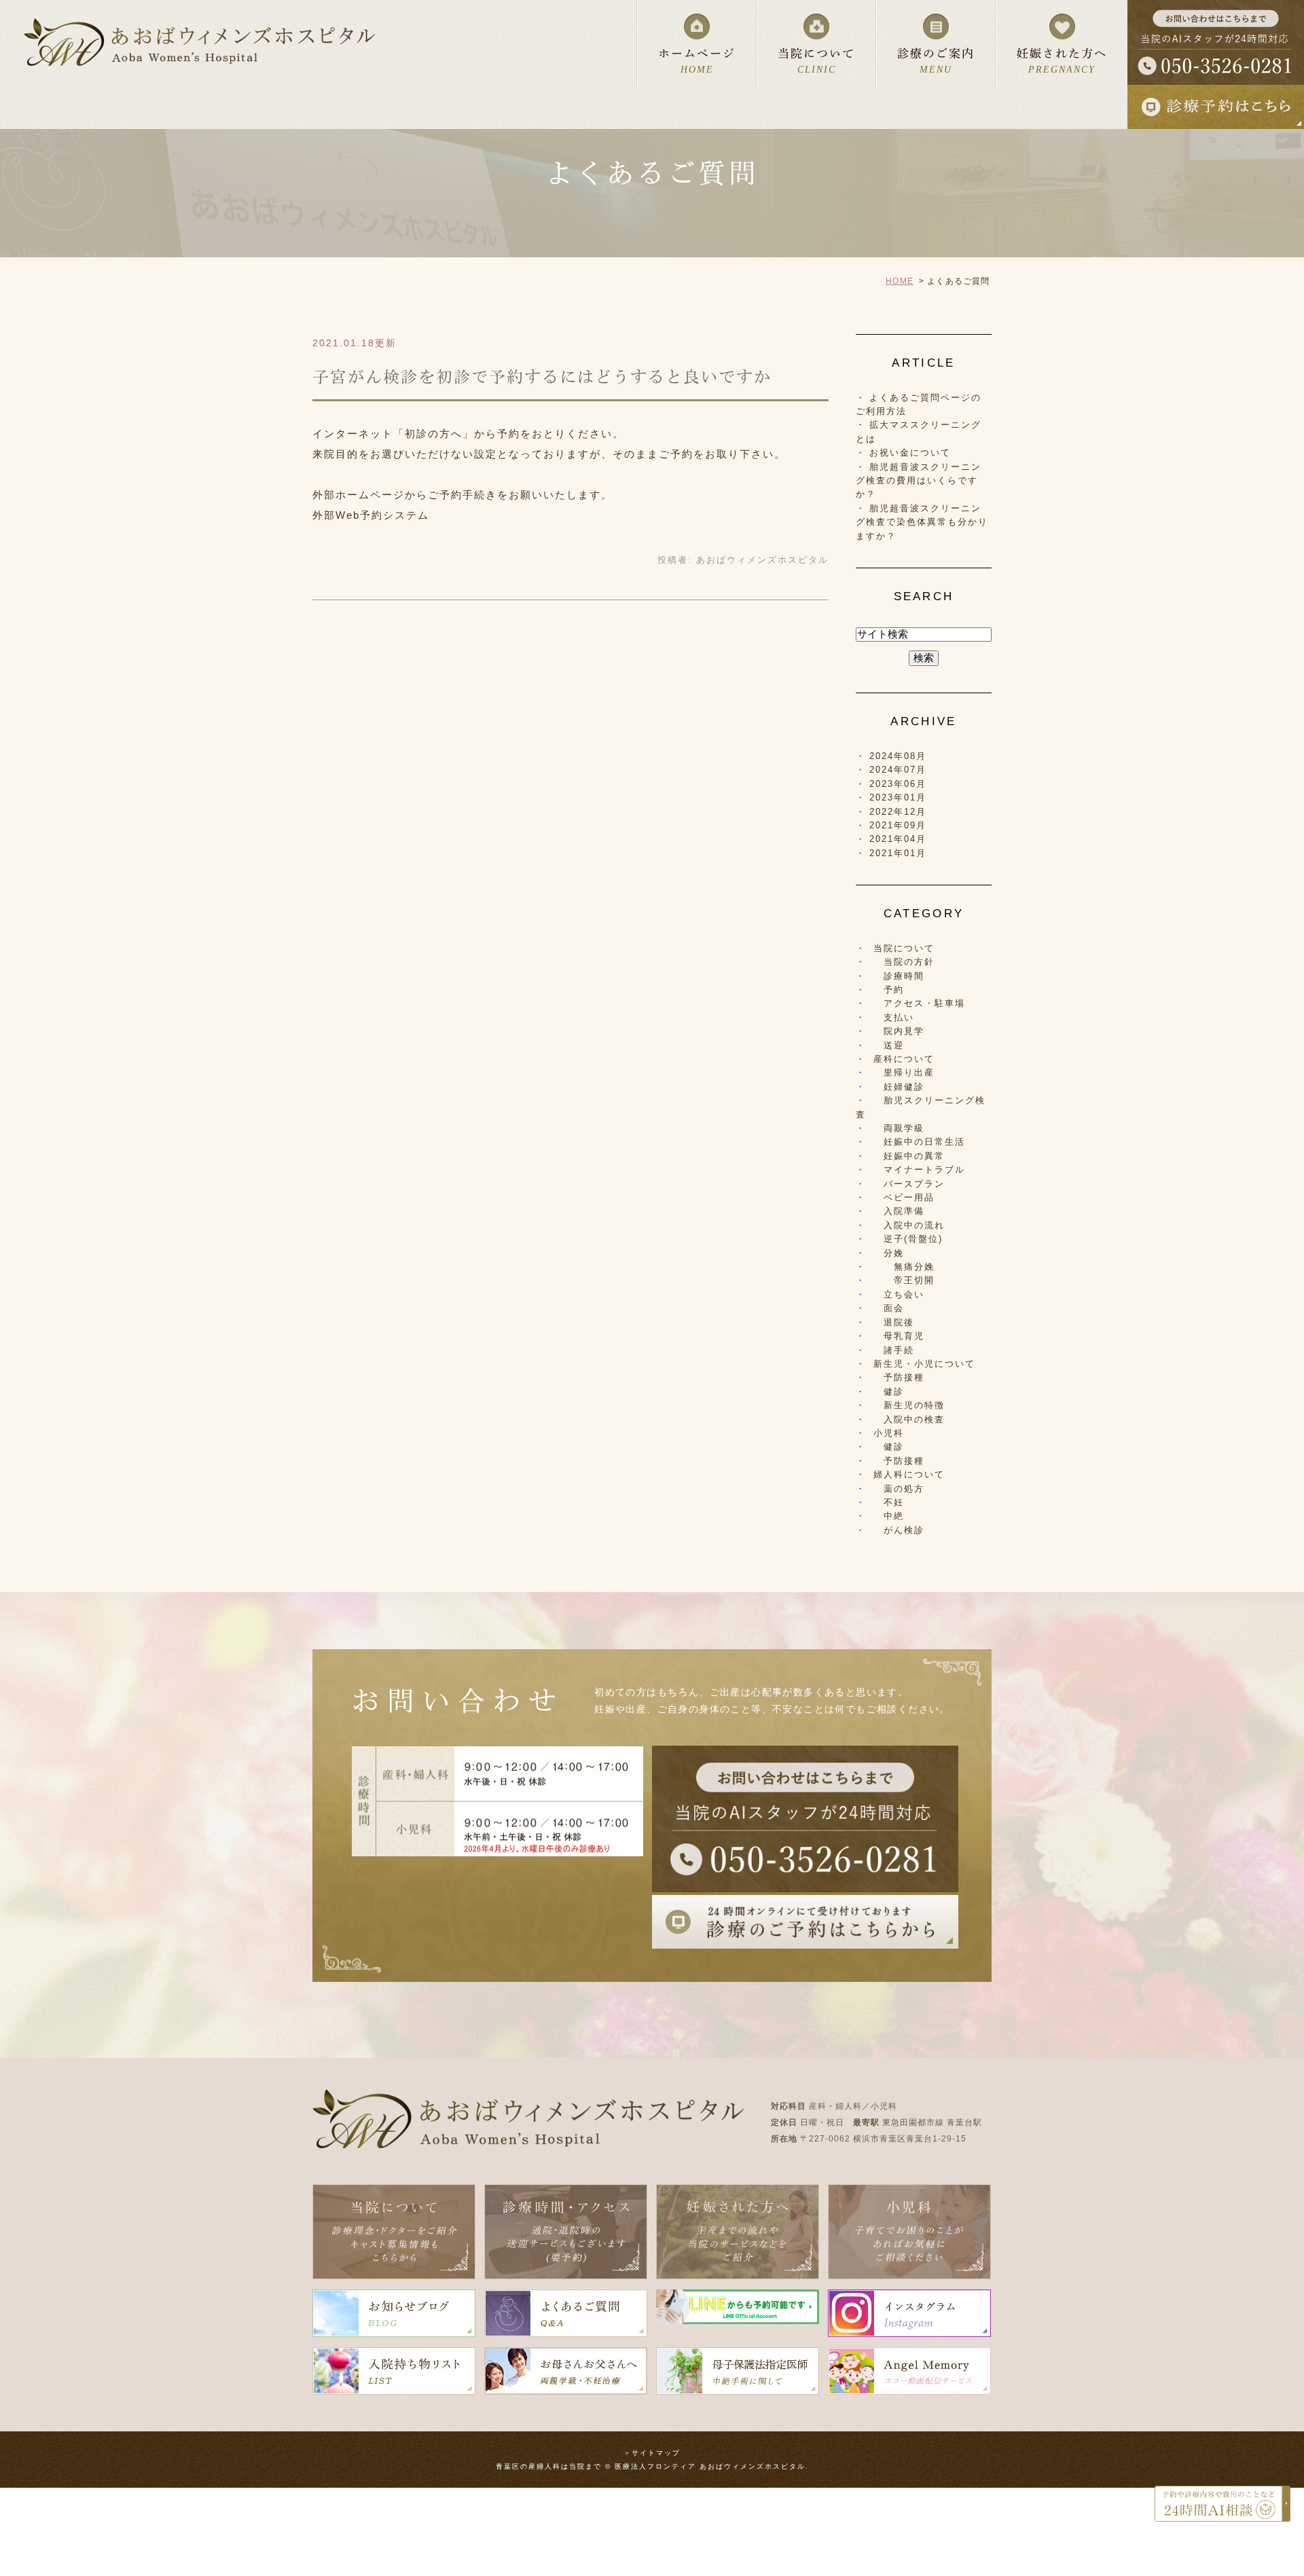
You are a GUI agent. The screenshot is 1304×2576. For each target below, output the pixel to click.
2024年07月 (898, 770)
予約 (889, 990)
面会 (889, 1308)
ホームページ (697, 61)
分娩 (889, 1253)
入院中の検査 (909, 1419)
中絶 (889, 1516)
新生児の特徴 (909, 1405)
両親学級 (899, 1128)
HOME (900, 281)
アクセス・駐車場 (919, 1003)
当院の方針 (904, 962)
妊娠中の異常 (909, 1156)
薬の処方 (899, 1489)
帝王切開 (904, 1280)
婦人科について (909, 1474)
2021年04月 (898, 839)
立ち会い (899, 1294)
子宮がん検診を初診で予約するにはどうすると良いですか (542, 377)
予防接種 (899, 1377)
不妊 (889, 1502)
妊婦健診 (899, 1087)
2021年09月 (898, 825)
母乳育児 (899, 1336)
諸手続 (894, 1350)
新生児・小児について (924, 1364)
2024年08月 (898, 756)
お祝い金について (910, 453)
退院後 (894, 1322)
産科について (904, 1059)
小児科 (889, 1433)
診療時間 (899, 976)
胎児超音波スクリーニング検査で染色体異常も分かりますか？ (922, 522)
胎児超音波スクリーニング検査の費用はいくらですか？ (919, 481)
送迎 (889, 1045)
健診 (889, 1392)
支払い (894, 1017)
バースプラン (909, 1184)
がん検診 (899, 1530)
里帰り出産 (904, 1072)
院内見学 (899, 1031)
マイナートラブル (919, 1170)
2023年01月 (898, 797)
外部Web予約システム (371, 515)
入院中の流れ (909, 1225)
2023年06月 (898, 784)
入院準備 (899, 1211)
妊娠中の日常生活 (919, 1142)
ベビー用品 (904, 1197)
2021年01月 (898, 853)
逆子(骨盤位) (908, 1239)
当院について (904, 948)
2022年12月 (898, 812)
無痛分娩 (904, 1267)
